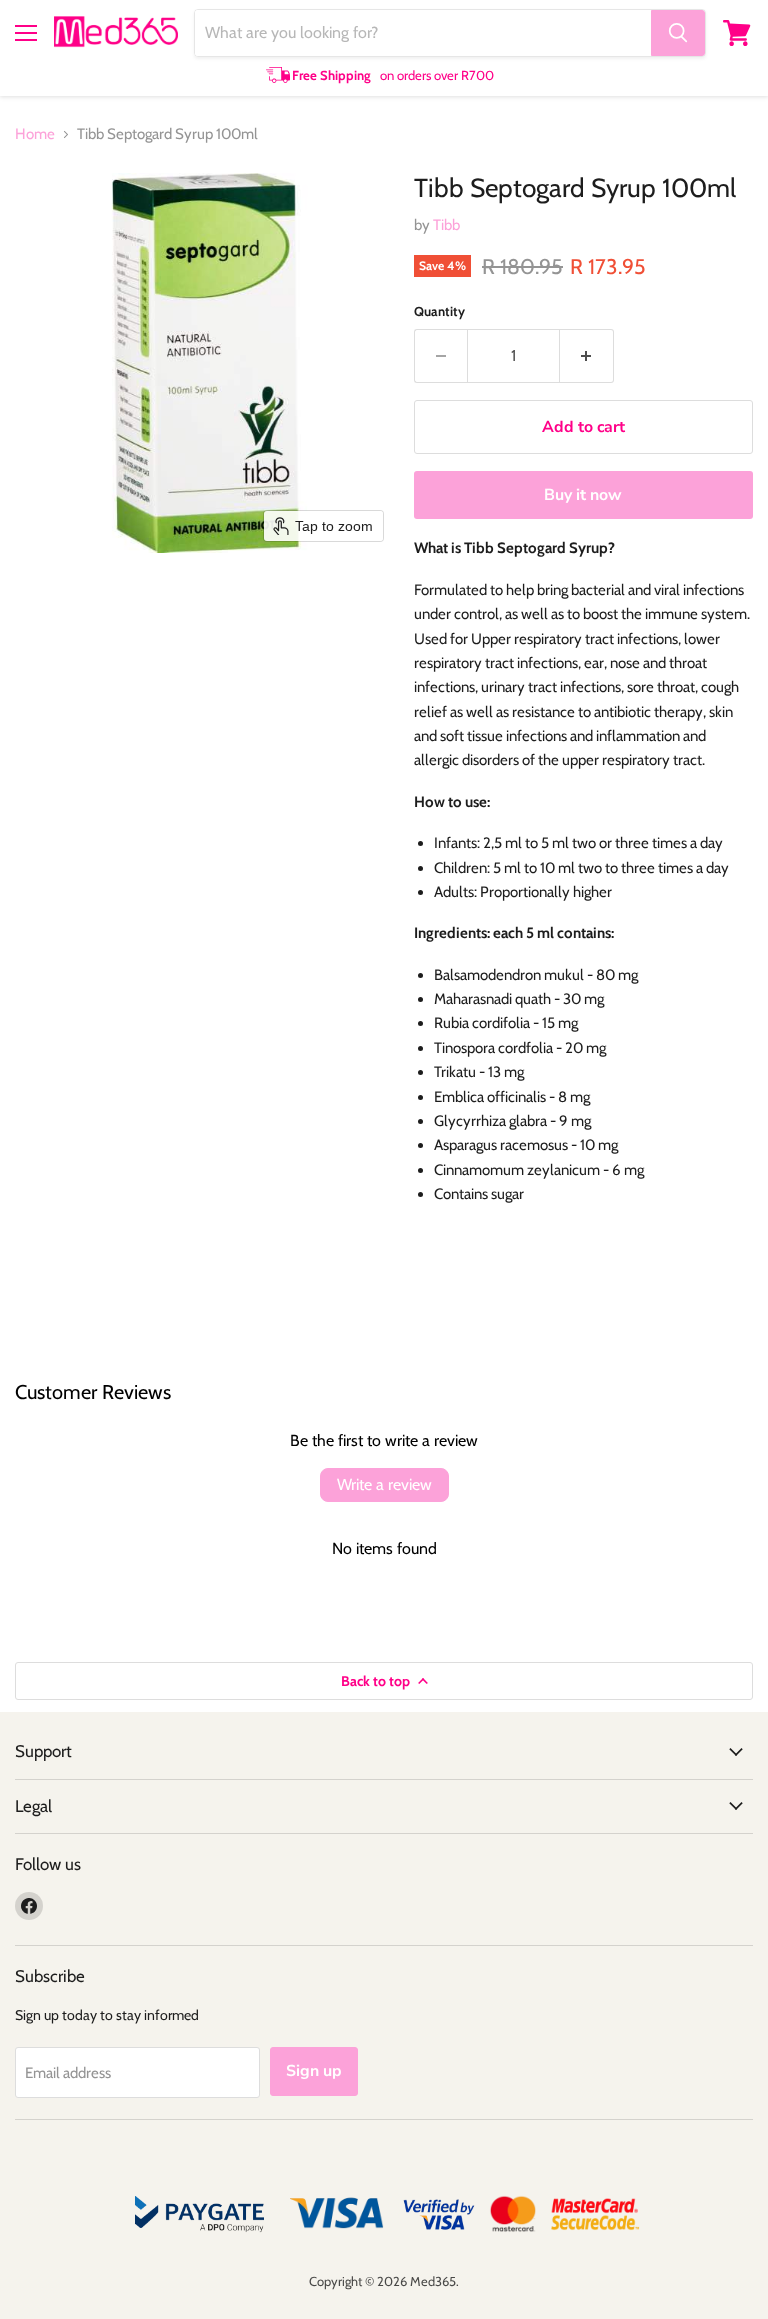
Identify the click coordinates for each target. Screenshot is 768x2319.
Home (35, 134)
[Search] (678, 33)
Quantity (439, 311)
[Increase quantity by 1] (587, 356)
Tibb (446, 225)
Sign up (314, 2071)
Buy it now (583, 495)
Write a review (384, 1484)
